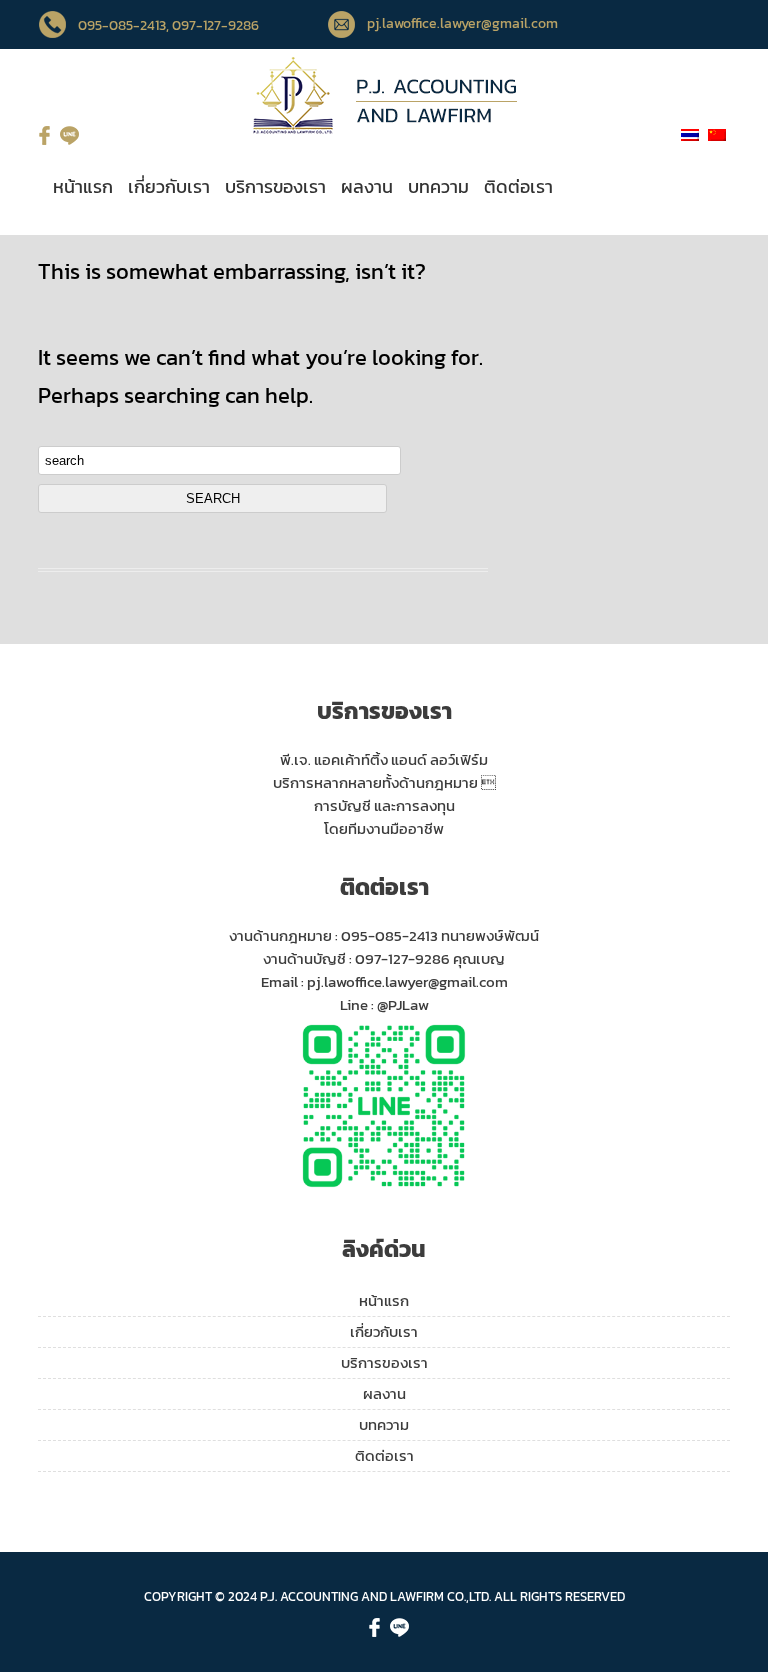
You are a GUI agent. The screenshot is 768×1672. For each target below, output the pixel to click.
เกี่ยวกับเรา (169, 186)
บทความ (438, 186)
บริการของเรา (275, 186)
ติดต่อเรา (518, 186)
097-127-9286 (402, 958)
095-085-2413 (122, 25)
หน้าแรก (83, 186)
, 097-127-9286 (212, 25)
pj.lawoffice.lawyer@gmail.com (462, 23)
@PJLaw (403, 1004)
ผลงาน (367, 186)
